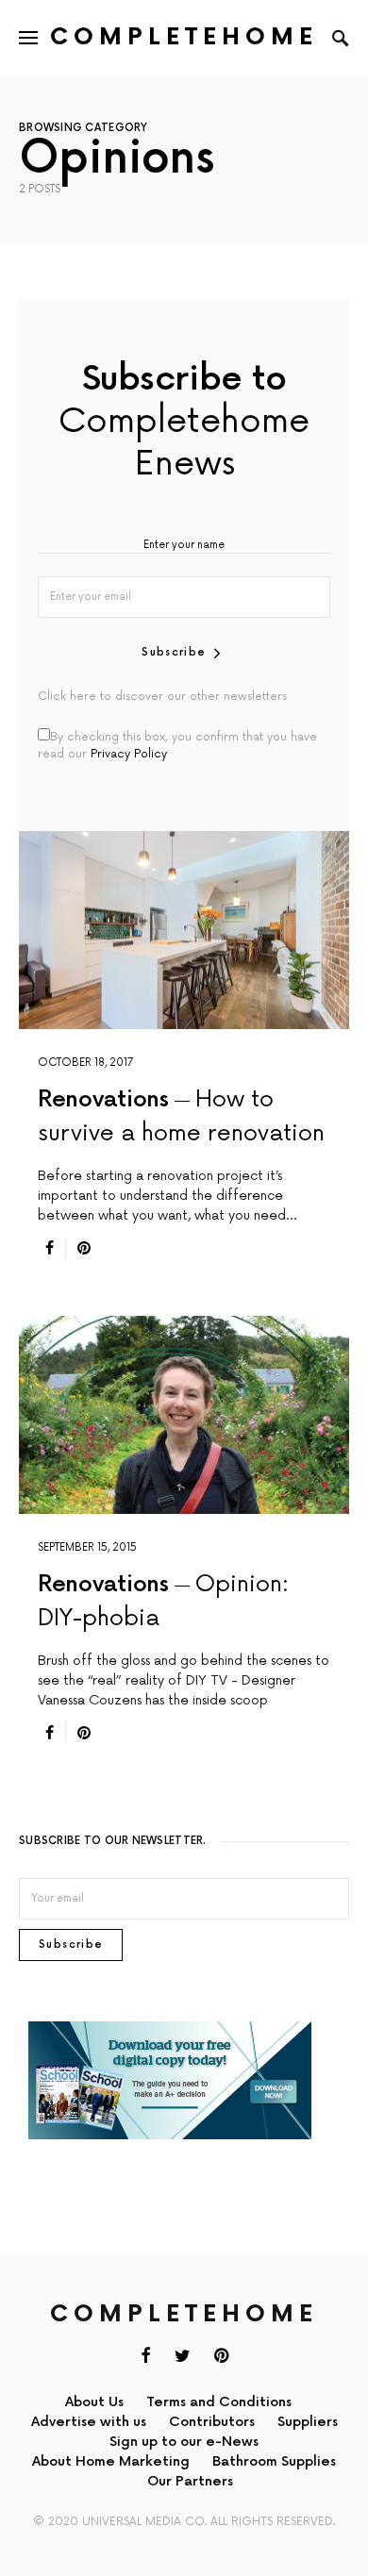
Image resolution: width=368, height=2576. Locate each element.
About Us (94, 2402)
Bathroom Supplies (274, 2461)
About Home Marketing (111, 2461)
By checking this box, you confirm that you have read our (177, 746)
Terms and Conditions (219, 2402)
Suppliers (308, 2422)
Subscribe (174, 652)
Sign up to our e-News (184, 2442)
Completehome (184, 37)
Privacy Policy (129, 754)
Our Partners (190, 2481)
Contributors (212, 2422)
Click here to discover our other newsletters (162, 697)
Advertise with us (89, 2422)
